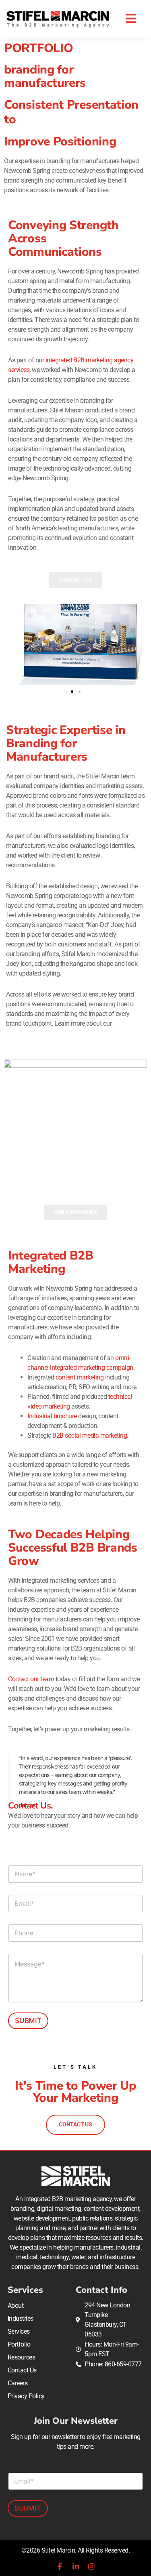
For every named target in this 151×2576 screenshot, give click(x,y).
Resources (22, 2357)
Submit (28, 2021)
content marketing (80, 1377)
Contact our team (31, 1679)
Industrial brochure (52, 1416)
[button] (131, 19)
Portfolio (19, 2344)
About (16, 2306)
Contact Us (22, 2370)
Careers (18, 2383)
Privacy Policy (26, 2396)
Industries (21, 2318)
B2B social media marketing (90, 1435)
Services (19, 2331)
